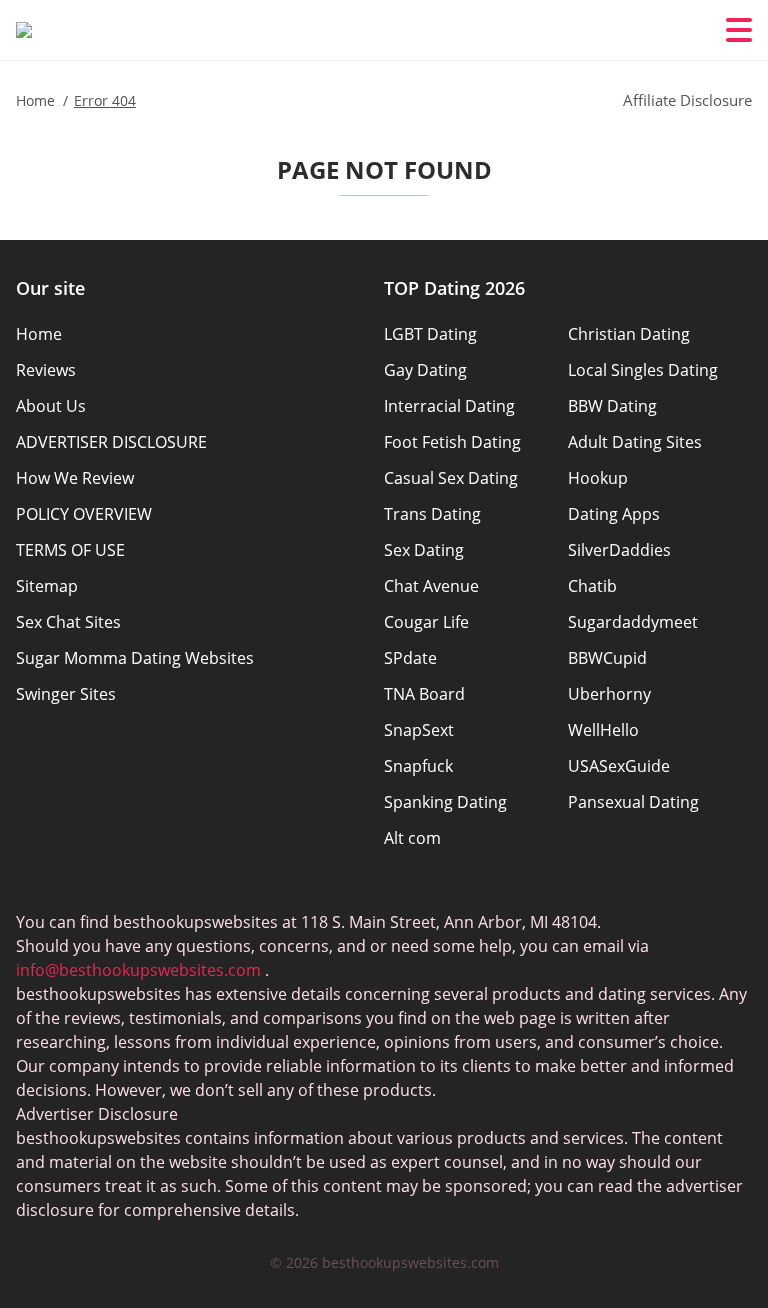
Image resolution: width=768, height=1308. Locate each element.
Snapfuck (418, 766)
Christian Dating (629, 334)
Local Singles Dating (643, 370)
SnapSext (419, 730)
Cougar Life (426, 622)
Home (39, 334)
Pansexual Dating (633, 802)
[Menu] (739, 30)
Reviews (46, 370)
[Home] (24, 30)
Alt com (412, 838)
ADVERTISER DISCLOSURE (111, 442)
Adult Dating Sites (635, 442)
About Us (51, 406)
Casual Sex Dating (451, 478)
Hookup (598, 478)
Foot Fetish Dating (452, 442)
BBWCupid (607, 658)
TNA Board (424, 694)
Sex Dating (424, 550)
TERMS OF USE (70, 550)
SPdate (410, 658)
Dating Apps (614, 514)
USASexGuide (619, 766)
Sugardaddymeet (633, 622)
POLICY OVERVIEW (84, 514)
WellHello (603, 730)
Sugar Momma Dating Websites (135, 658)
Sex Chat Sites (68, 622)
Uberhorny (609, 694)
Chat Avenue (431, 586)
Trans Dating (432, 514)
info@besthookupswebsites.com (138, 970)
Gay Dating (425, 370)
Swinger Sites (66, 694)
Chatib (592, 586)
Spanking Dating (445, 802)
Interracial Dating (449, 406)
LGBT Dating (430, 334)
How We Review (75, 478)
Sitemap (47, 586)
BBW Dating (612, 406)
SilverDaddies (619, 550)
